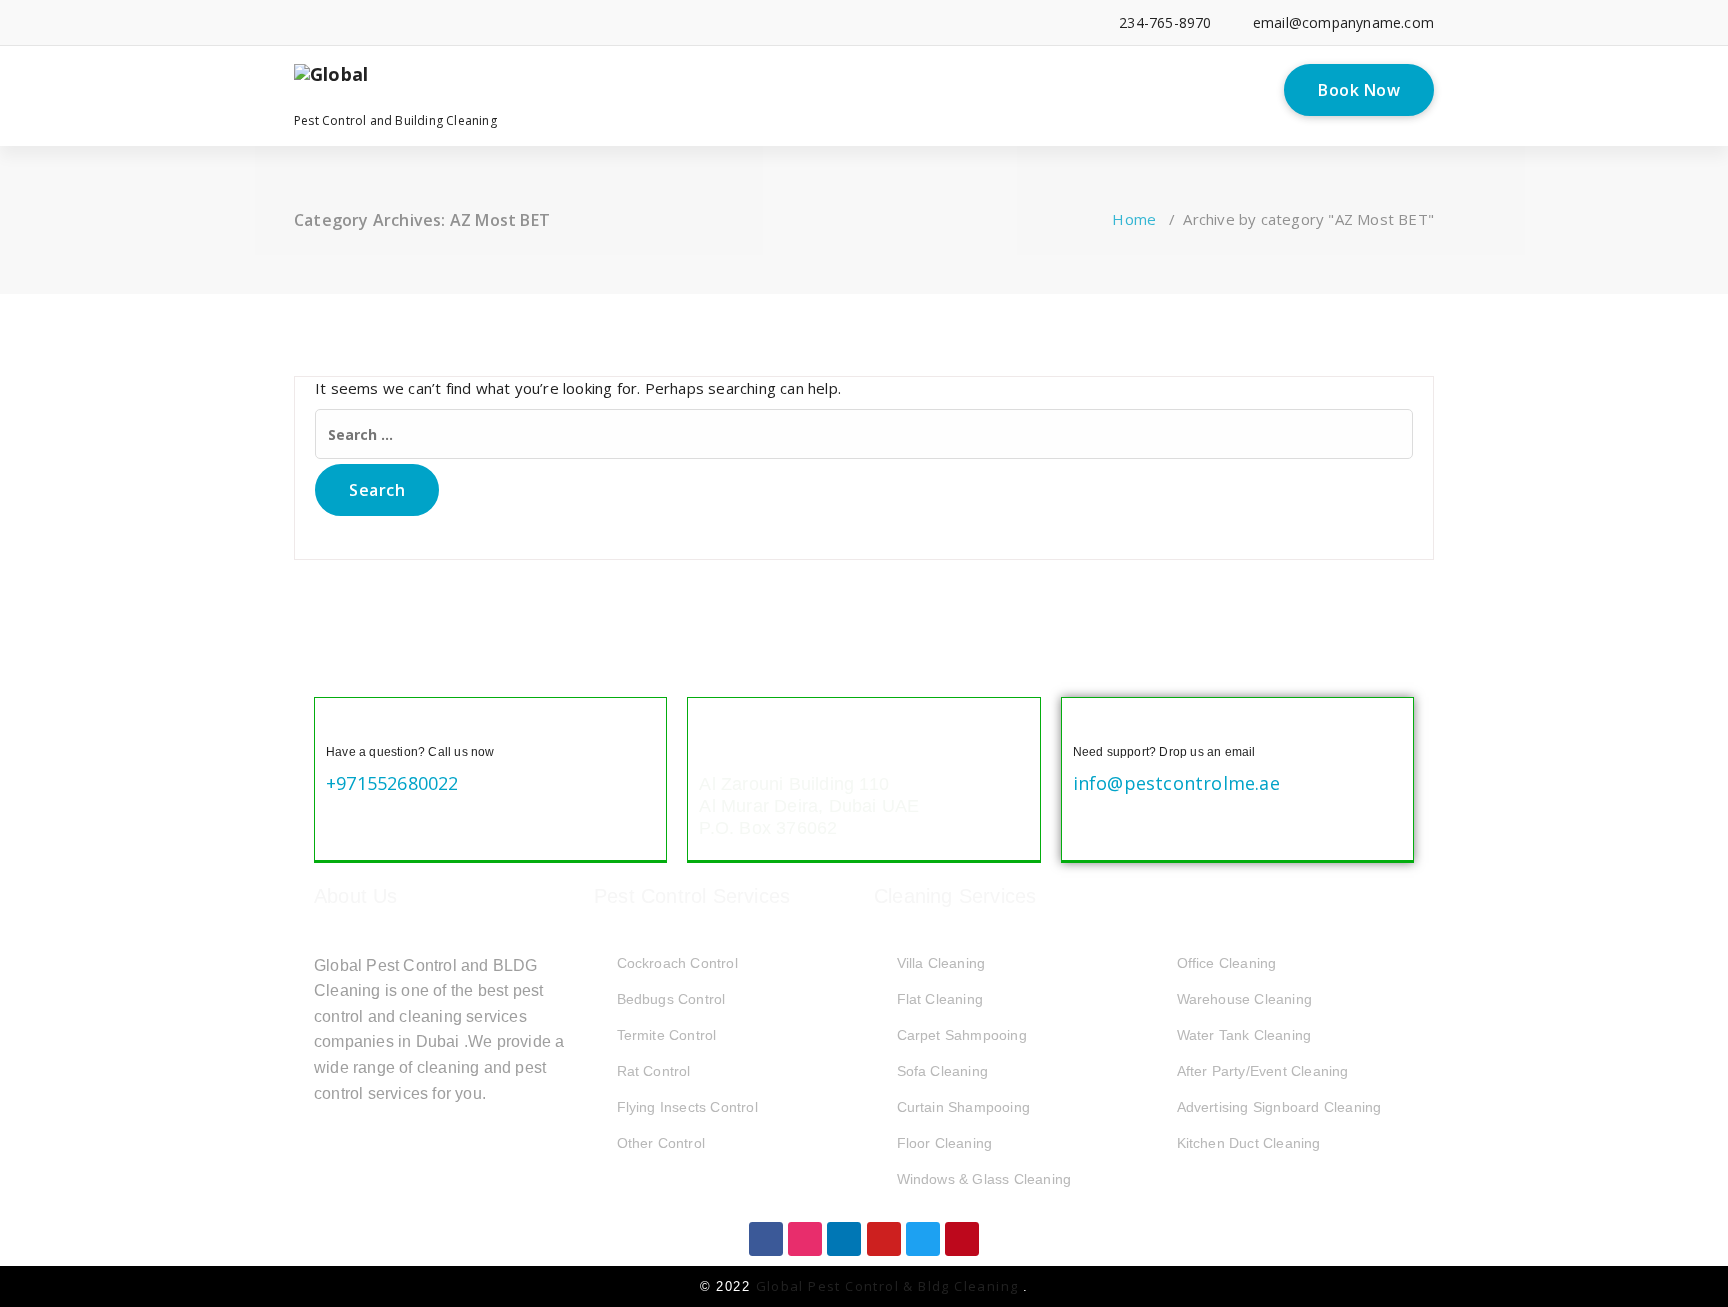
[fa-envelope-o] (542, 22)
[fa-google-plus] (390, 22)
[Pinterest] (962, 1239)
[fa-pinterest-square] (603, 22)
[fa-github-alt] (481, 22)
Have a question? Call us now (410, 752)
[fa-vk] (573, 22)
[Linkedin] (844, 1239)
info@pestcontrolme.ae (1176, 783)
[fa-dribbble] (451, 22)
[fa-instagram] (421, 22)
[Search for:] (864, 434)
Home (1134, 219)
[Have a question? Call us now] (342, 725)
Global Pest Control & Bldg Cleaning (889, 1286)
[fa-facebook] (299, 22)
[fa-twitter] (360, 22)
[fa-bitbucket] (512, 22)
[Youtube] (884, 1239)
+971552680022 (392, 783)
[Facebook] (766, 1239)
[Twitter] (923, 1239)
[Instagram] (805, 1239)
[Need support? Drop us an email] (1089, 725)
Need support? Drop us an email (1164, 752)
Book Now (1359, 90)
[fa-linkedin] (329, 22)
